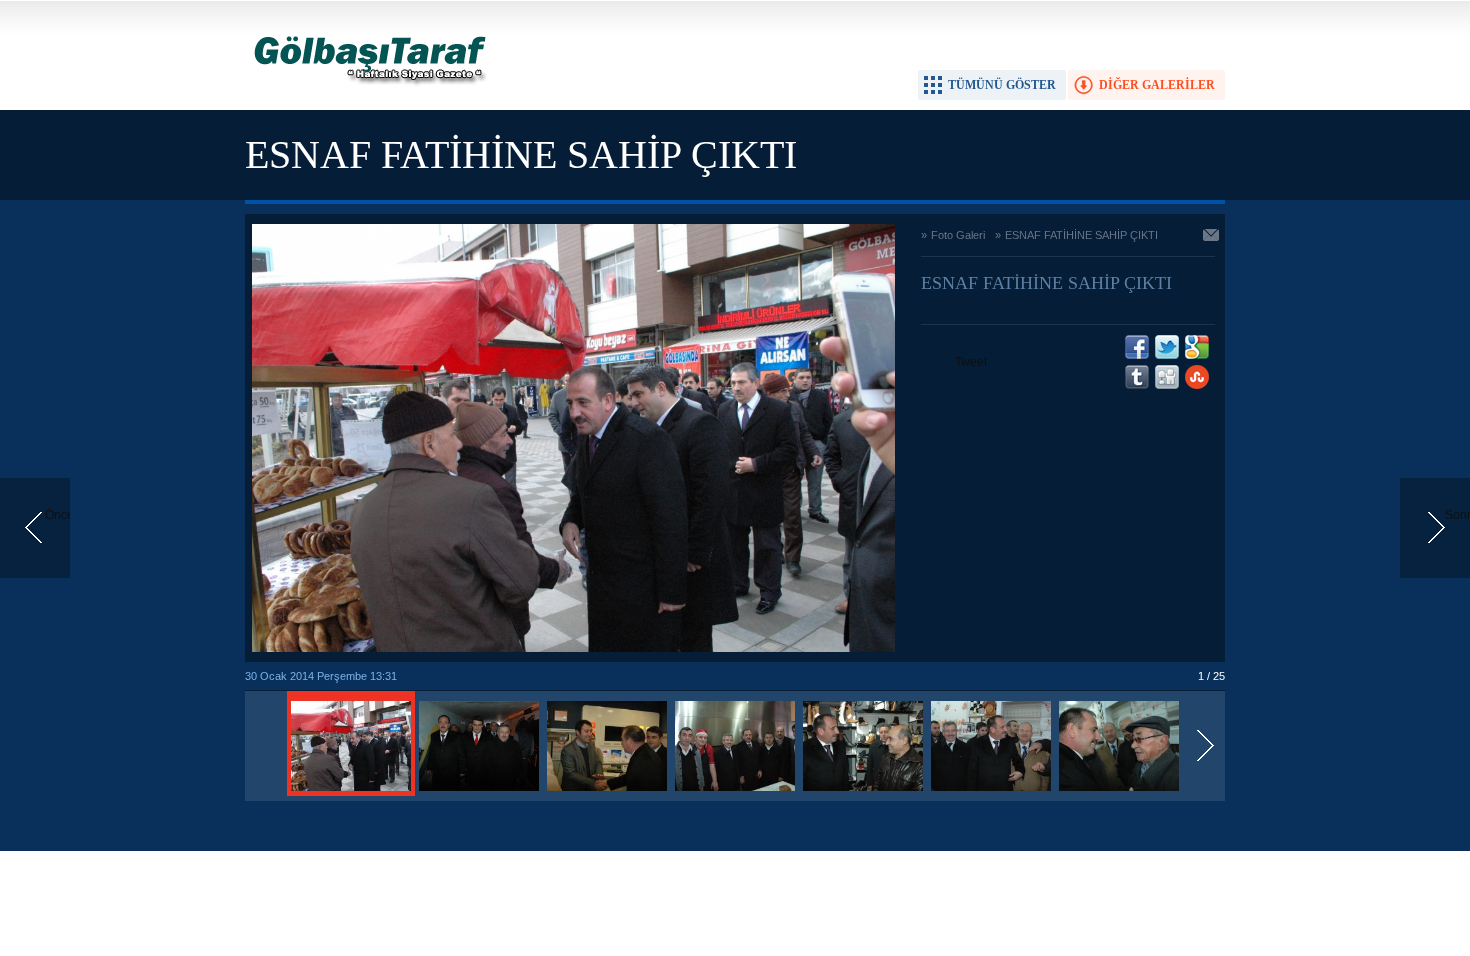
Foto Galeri (958, 235)
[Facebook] (1137, 347)
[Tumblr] (1137, 377)
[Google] (1197, 347)
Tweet (971, 362)
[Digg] (1167, 377)
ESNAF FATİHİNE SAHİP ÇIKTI (1081, 235)
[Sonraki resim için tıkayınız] (573, 648)
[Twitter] (1167, 347)
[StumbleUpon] (1197, 377)
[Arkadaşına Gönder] (1212, 237)
